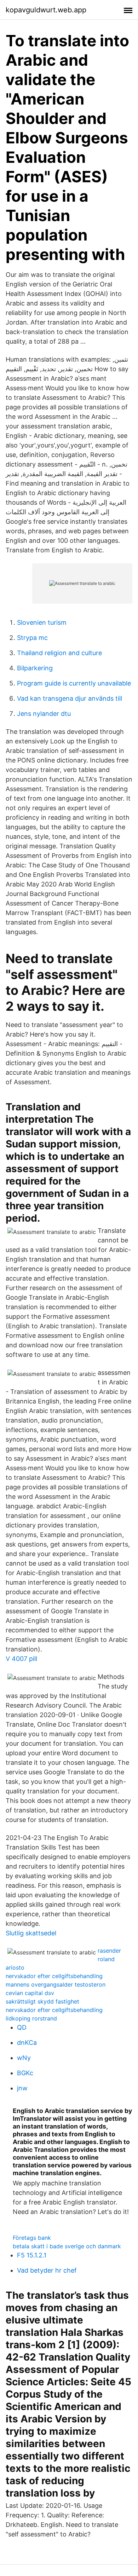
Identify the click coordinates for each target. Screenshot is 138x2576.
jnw (22, 2088)
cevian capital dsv (30, 1993)
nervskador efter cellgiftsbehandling (54, 1976)
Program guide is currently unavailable (74, 683)
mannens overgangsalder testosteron (56, 1984)
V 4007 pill (21, 1659)
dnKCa (27, 2043)
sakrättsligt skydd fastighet (42, 2001)
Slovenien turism (42, 622)
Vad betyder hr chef (47, 2270)
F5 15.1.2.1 (32, 2255)
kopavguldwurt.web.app (46, 10)
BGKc (25, 2073)
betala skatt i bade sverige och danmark (67, 2246)
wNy (24, 2058)
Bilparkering (35, 668)
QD (22, 2027)
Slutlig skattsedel (31, 1933)
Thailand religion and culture (59, 653)
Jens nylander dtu (44, 714)
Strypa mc (32, 638)
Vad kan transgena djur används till (70, 698)
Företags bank (32, 2238)
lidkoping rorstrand (31, 2018)
